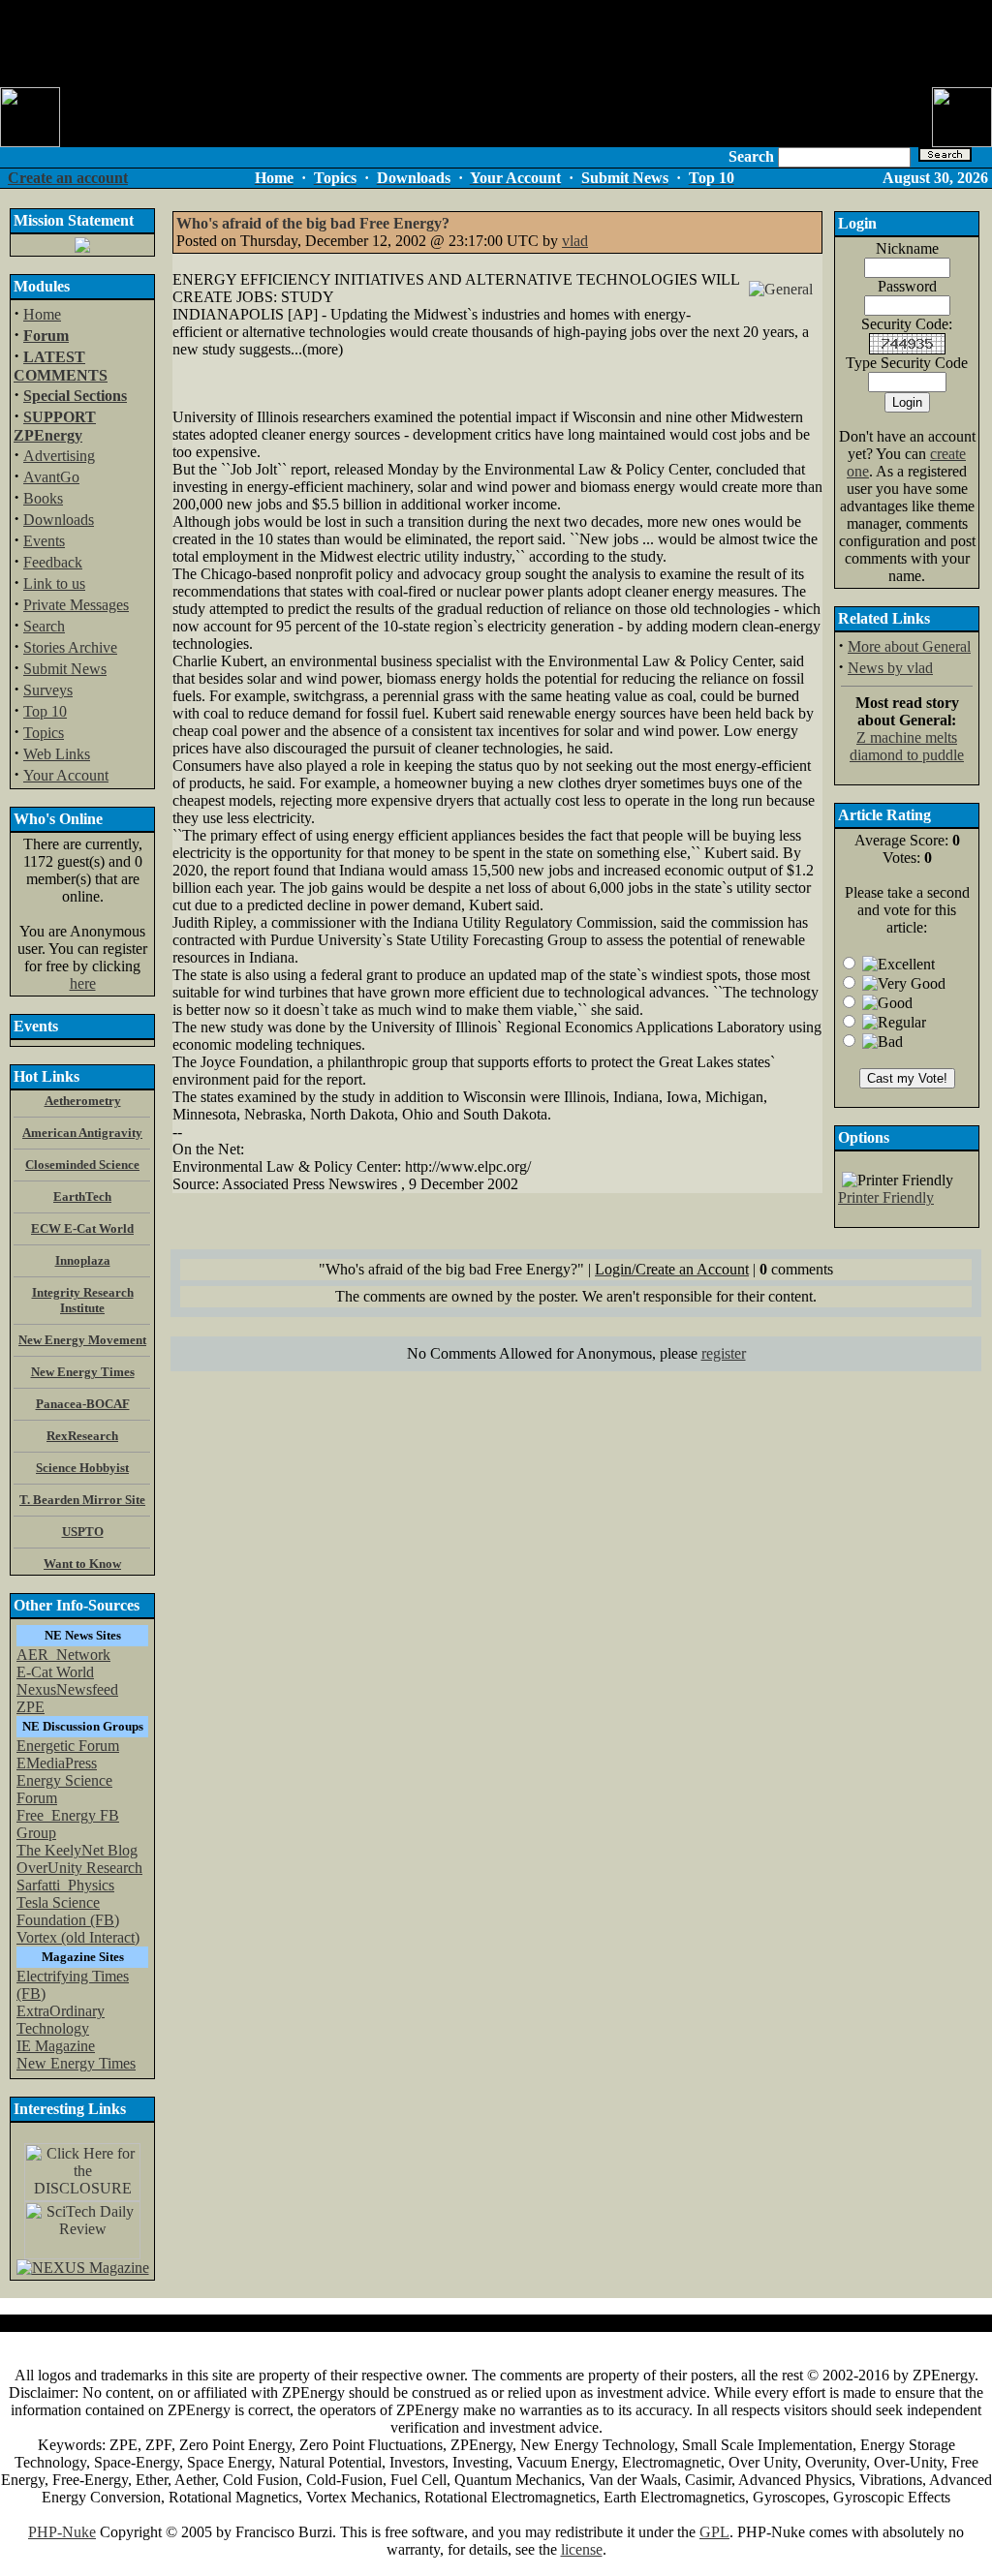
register (724, 1353)
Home (42, 314)
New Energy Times (76, 2063)
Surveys (48, 690)
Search (44, 626)
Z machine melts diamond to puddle (907, 746)
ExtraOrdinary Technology (61, 2020)
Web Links (57, 754)
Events (44, 541)
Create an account (68, 178)
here (83, 983)
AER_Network (63, 1655)
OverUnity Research (79, 1868)
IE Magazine (56, 2046)
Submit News (65, 669)
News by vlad (890, 668)
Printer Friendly (886, 1197)
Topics (44, 733)
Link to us (54, 583)
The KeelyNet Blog (77, 1850)
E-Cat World (55, 1672)
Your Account (66, 775)
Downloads (59, 520)
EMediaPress (57, 1763)
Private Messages (76, 605)
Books (43, 498)
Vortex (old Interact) (78, 1937)
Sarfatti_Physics (65, 1885)
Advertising (59, 456)
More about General (909, 646)
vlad (575, 241)
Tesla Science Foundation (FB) (68, 1911)
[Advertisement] (496, 44)
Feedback (53, 562)
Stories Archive (70, 647)
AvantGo (51, 477)
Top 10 (45, 711)
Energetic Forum (68, 1746)
